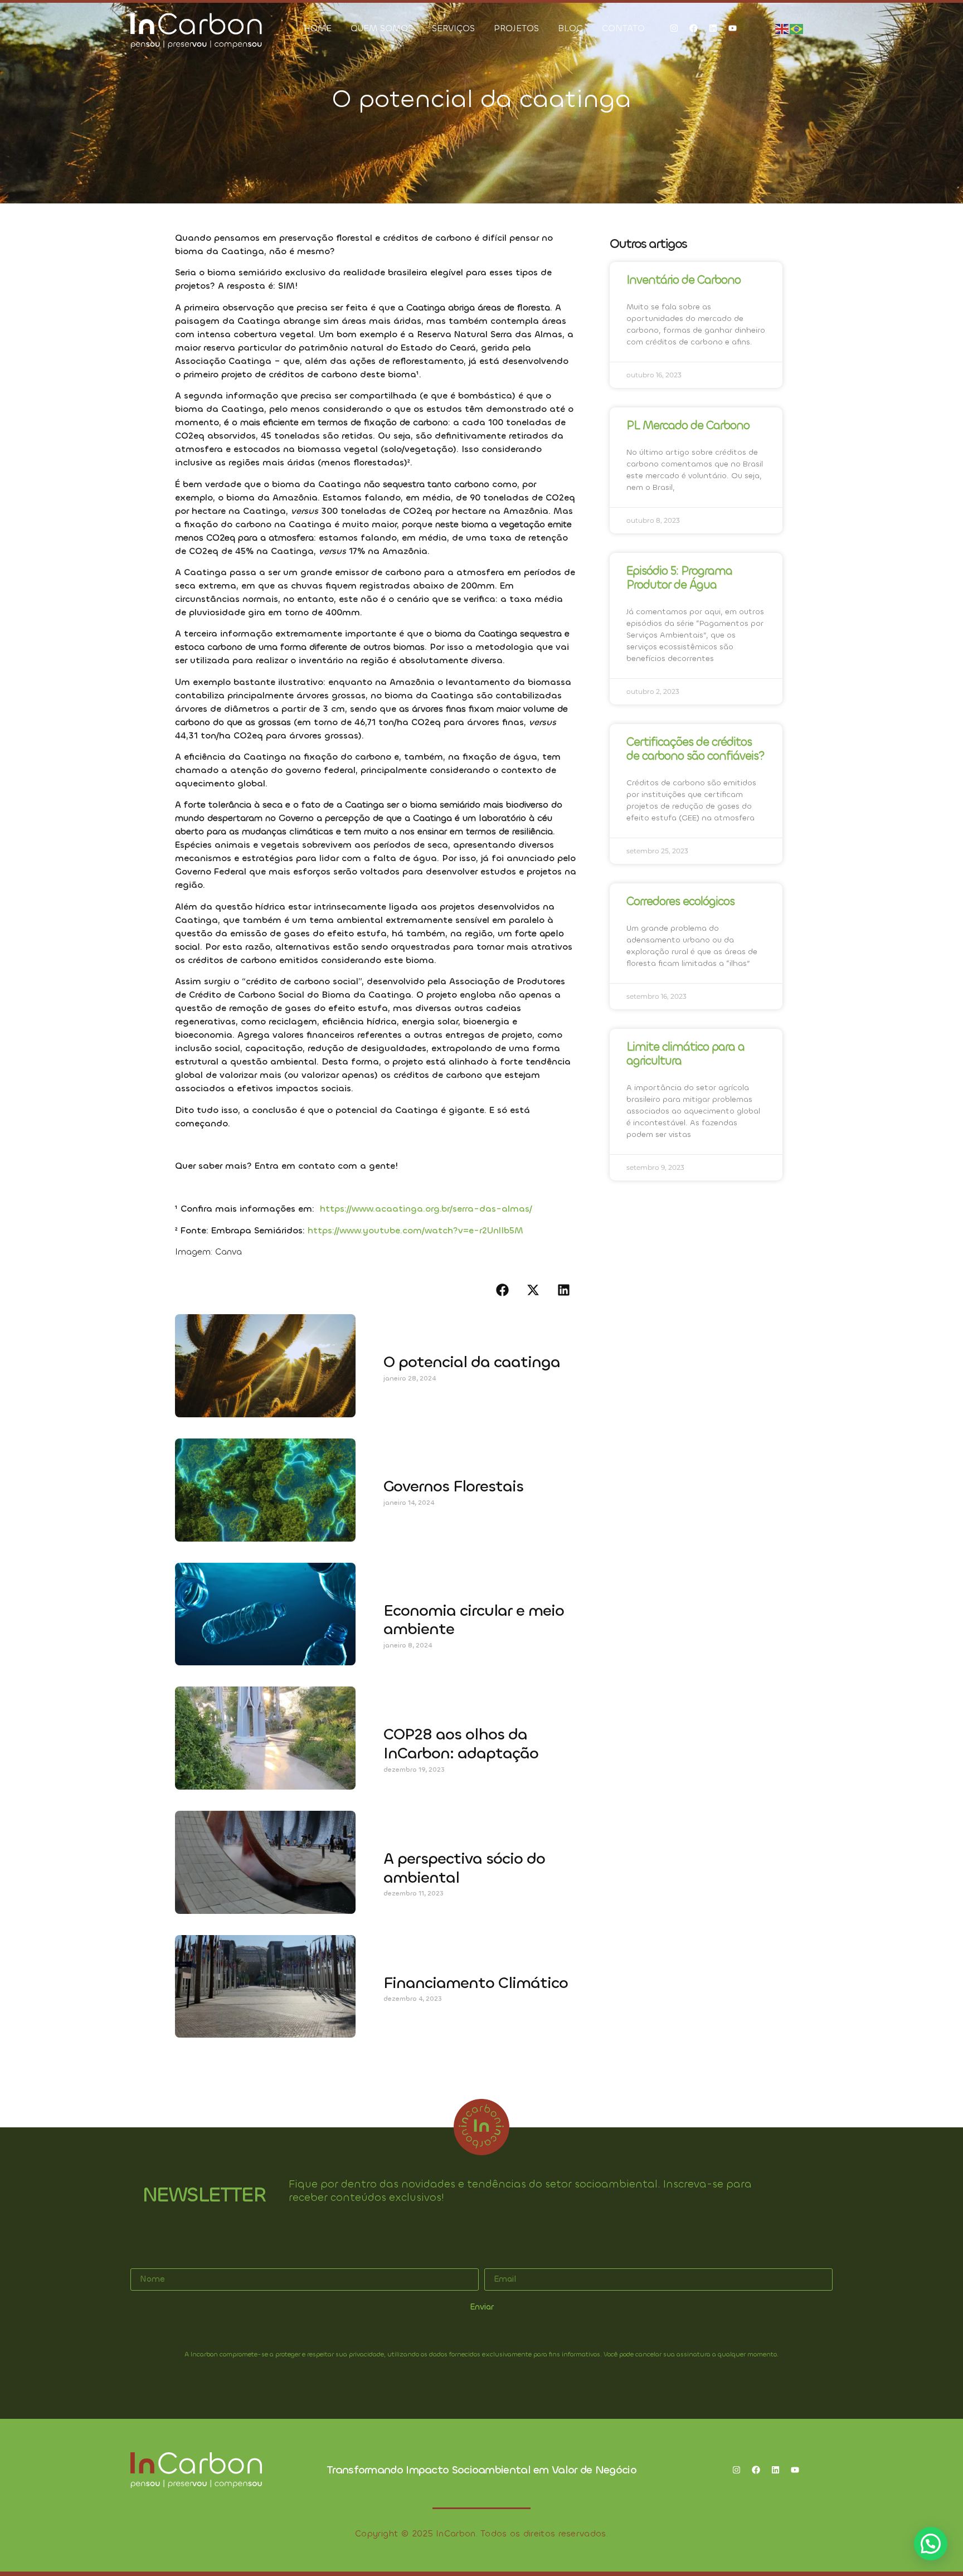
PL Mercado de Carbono (688, 425)
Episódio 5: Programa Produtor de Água (679, 578)
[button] (502, 1290)
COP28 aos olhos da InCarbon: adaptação (461, 1744)
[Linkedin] (713, 28)
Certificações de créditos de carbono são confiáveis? (695, 749)
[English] (782, 28)
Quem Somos (382, 28)
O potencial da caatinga (472, 1362)
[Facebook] (693, 28)
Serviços (453, 28)
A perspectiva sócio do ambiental (464, 1868)
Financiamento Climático (476, 1983)
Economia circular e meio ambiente (474, 1620)
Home (318, 28)
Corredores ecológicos (680, 901)
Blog (570, 28)
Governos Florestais (453, 1486)
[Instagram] (674, 28)
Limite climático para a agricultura (685, 1054)
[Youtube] (732, 28)
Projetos (516, 28)
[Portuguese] (797, 28)
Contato (623, 28)
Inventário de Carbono (684, 280)
